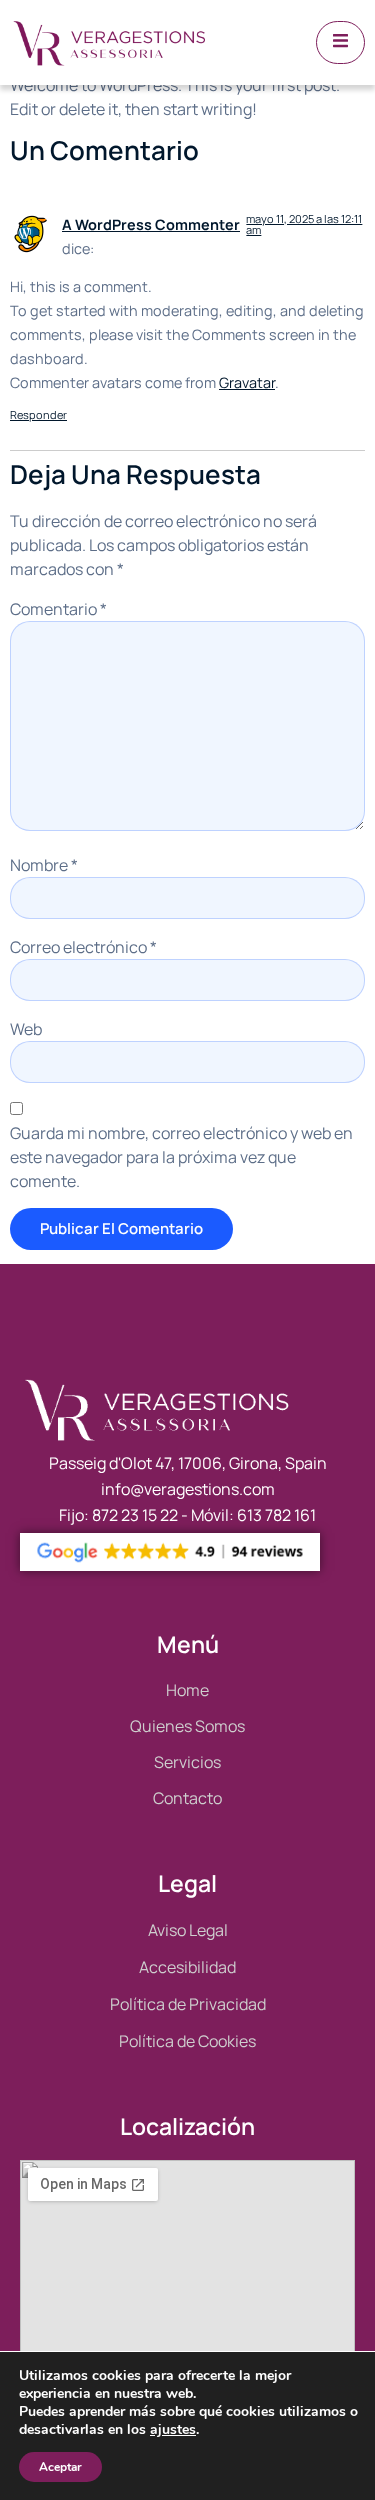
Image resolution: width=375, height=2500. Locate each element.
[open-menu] (340, 42)
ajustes (173, 2430)
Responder (38, 414)
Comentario (58, 609)
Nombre (44, 865)
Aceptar (60, 2467)
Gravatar (247, 382)
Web (26, 1029)
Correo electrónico (83, 947)
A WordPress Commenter (151, 224)
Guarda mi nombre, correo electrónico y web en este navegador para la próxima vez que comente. (181, 1157)
